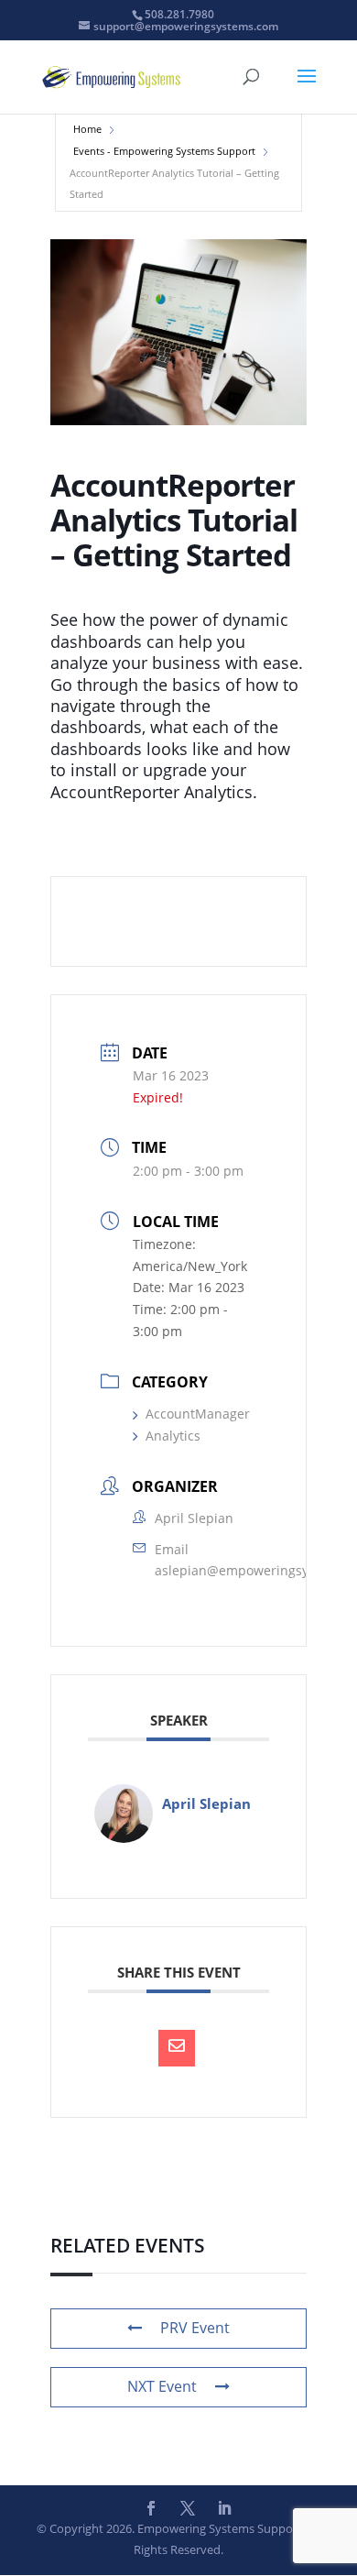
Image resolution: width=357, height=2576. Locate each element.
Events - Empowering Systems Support (164, 151)
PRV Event (195, 2328)
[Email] (177, 2048)
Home (87, 129)
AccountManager (198, 1414)
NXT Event (162, 2386)
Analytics (173, 1436)
